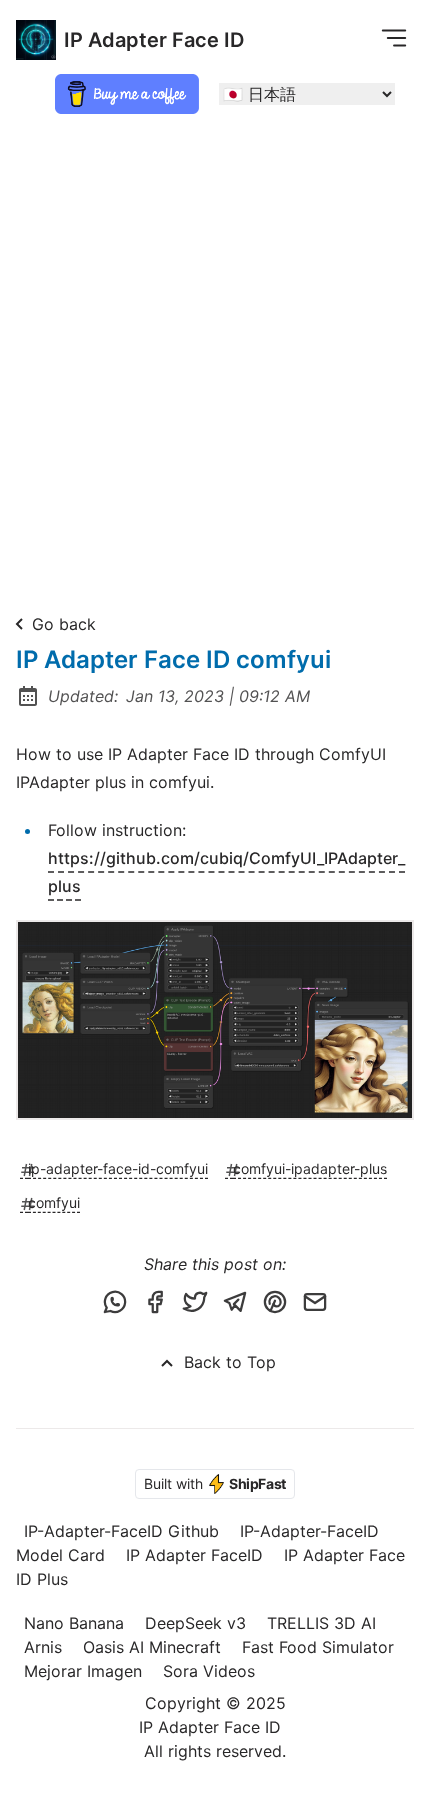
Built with (215, 1483)
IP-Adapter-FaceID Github (121, 1531)
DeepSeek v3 (195, 1623)
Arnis (43, 1647)
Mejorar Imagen (83, 1671)
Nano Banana (74, 1623)
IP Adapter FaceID (194, 1555)
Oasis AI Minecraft (152, 1647)
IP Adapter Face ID (154, 40)
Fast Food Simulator (318, 1647)
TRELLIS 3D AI (321, 1623)
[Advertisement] (215, 355)
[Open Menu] (394, 37)
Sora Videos (209, 1671)
